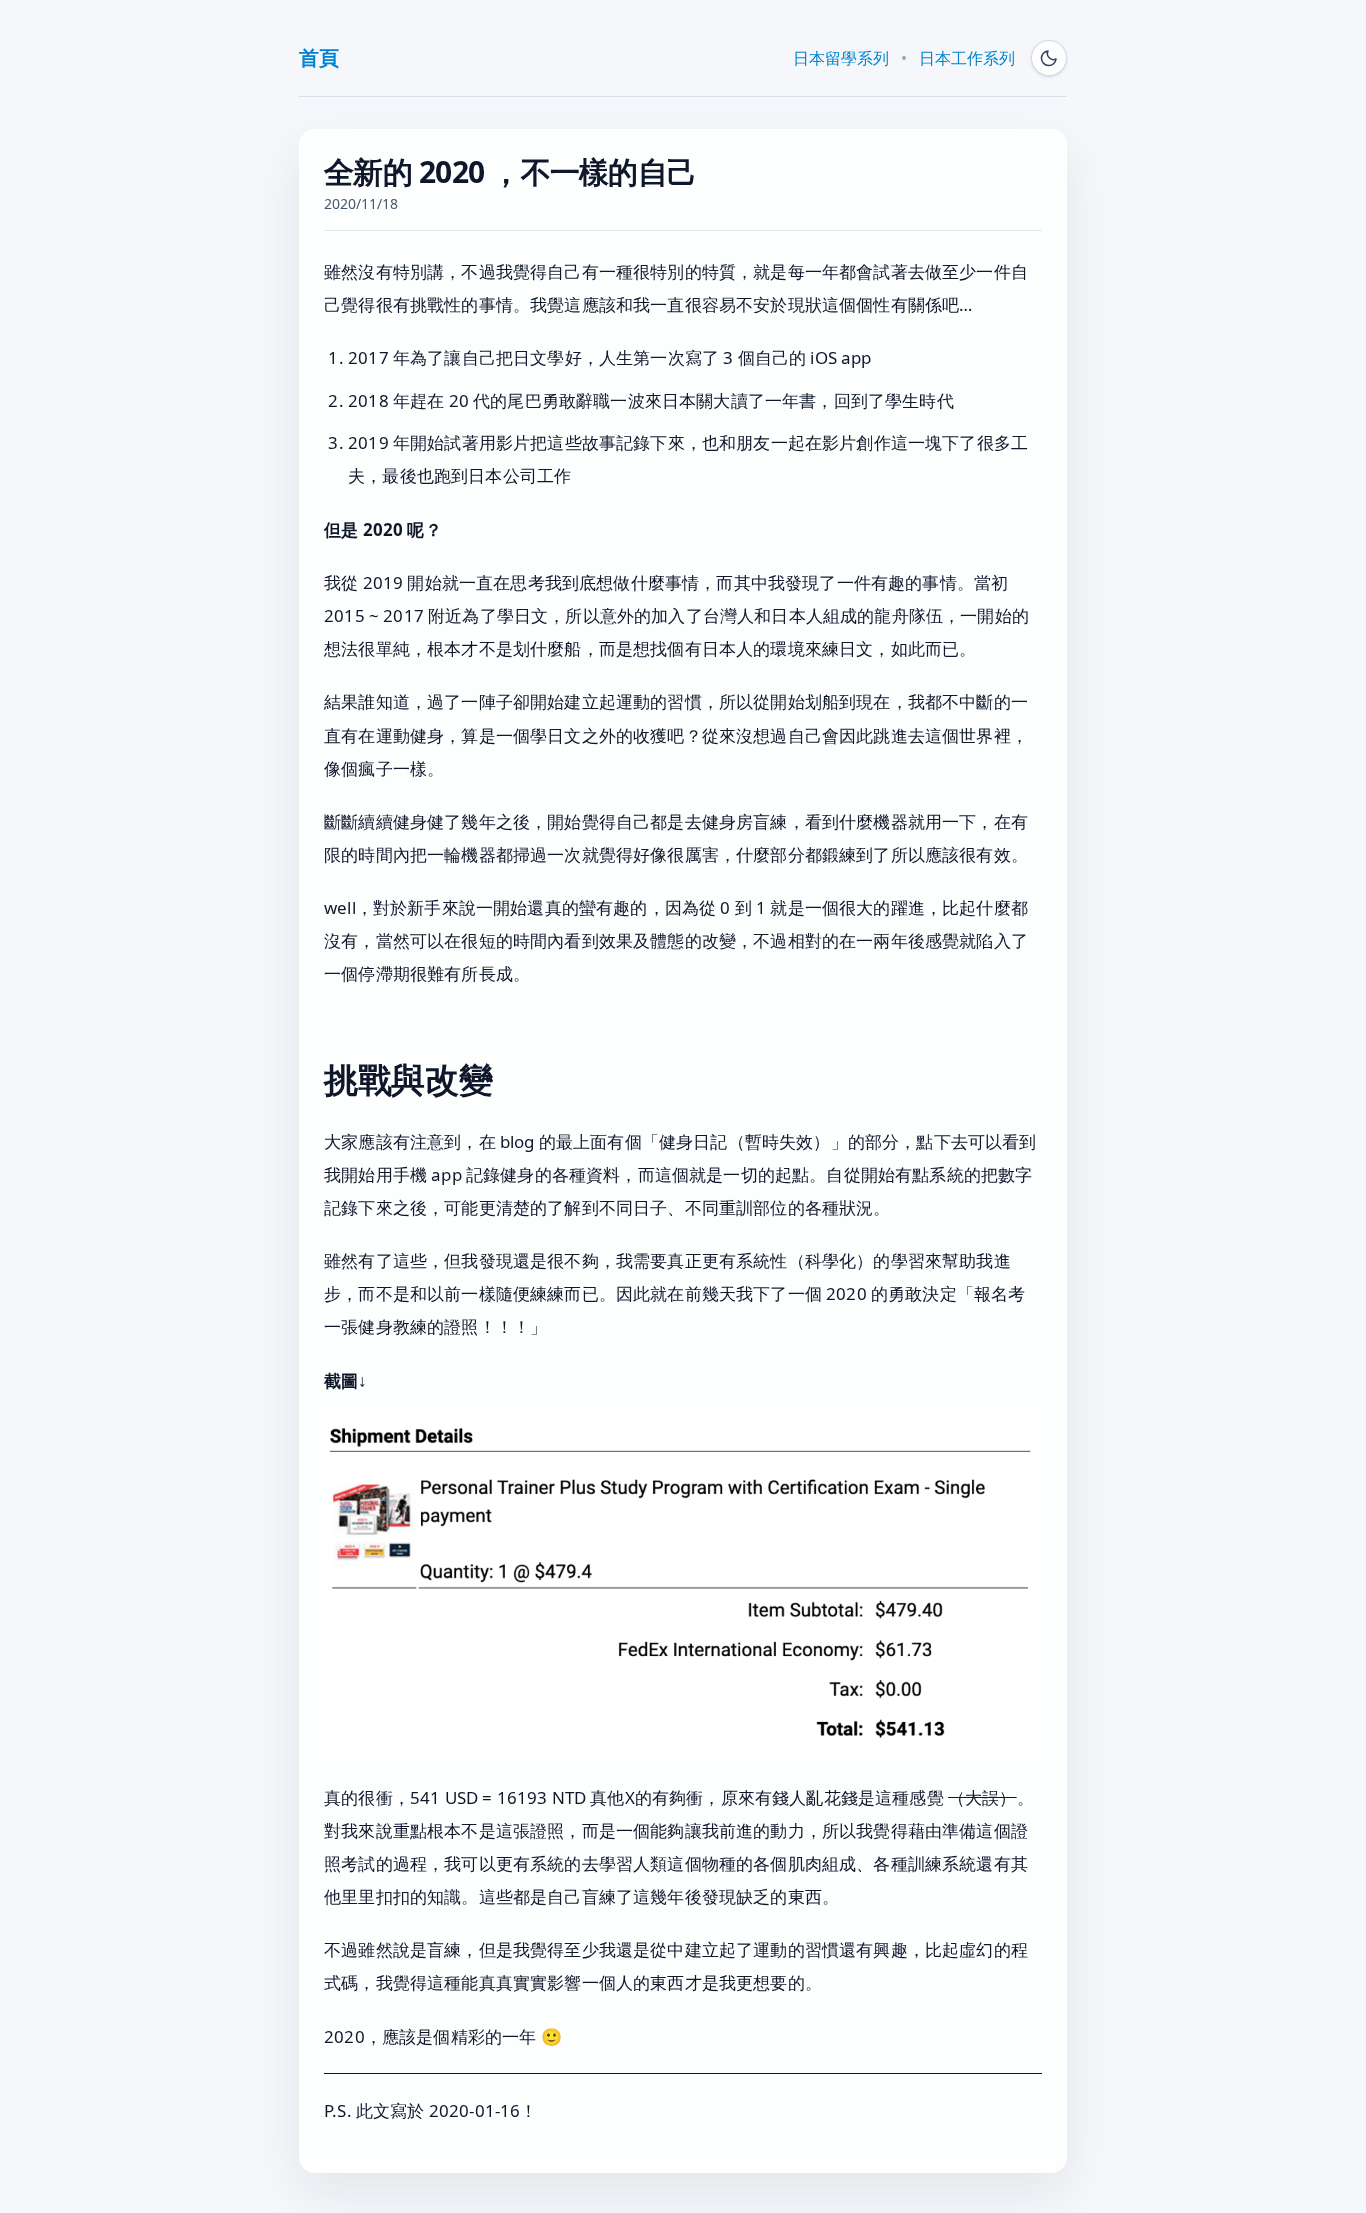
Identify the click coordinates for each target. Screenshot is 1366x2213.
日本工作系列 (967, 58)
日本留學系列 (841, 58)
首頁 (318, 57)
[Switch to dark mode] (1049, 58)
